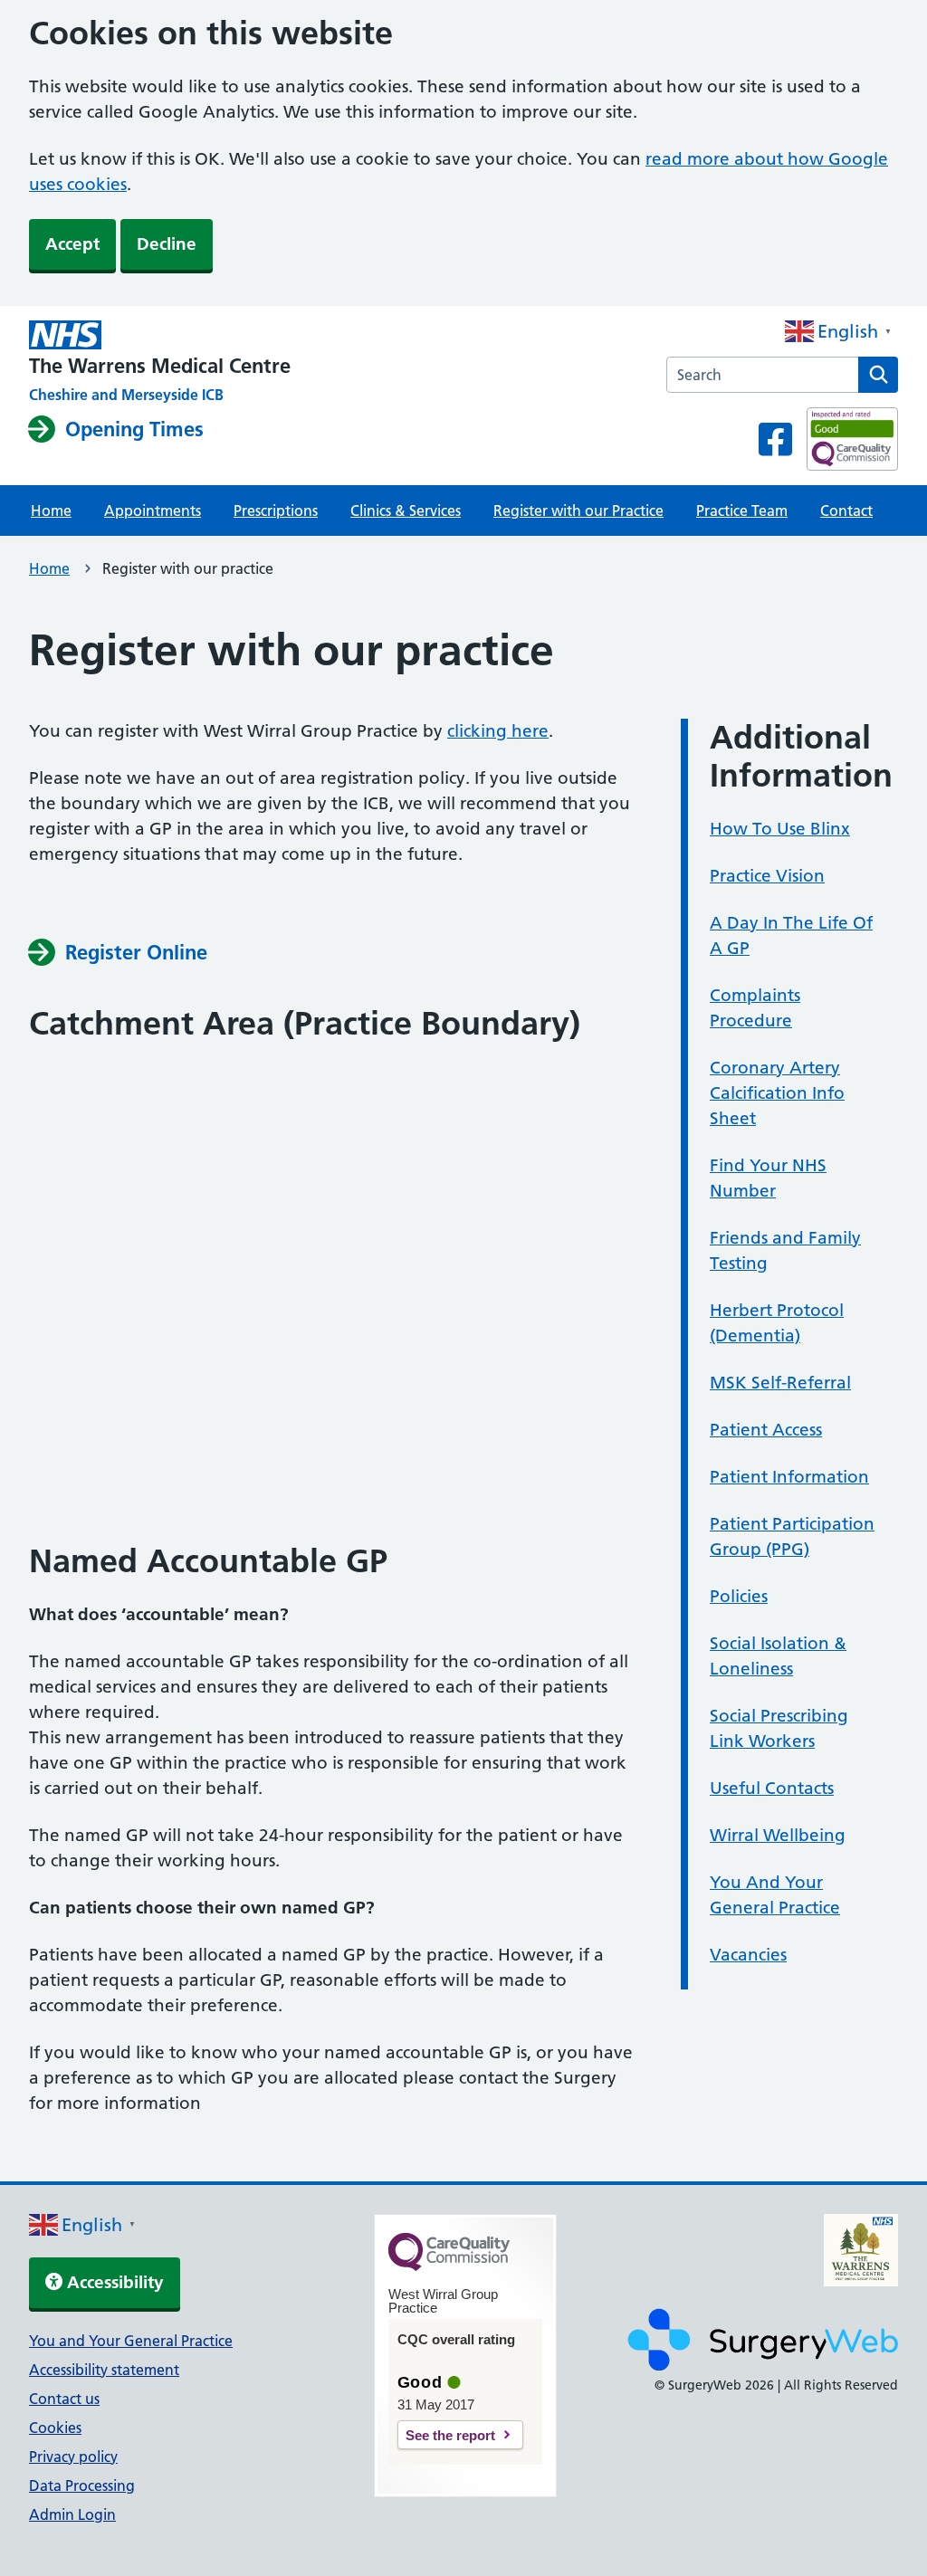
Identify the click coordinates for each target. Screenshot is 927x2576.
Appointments (153, 510)
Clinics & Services (406, 510)
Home (51, 510)
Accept (72, 244)
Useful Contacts (772, 1788)
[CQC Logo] (449, 2266)
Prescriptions (276, 510)
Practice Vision (767, 876)
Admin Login (72, 2514)
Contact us (64, 2399)
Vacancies (748, 1955)
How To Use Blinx (780, 829)
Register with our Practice (578, 510)
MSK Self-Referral (780, 1383)
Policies (739, 1596)
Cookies (55, 2428)
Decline (167, 244)
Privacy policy (73, 2457)
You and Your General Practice (131, 2341)
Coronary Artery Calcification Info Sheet (777, 1093)
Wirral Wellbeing (778, 1835)
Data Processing (82, 2485)
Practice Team (742, 510)
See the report (450, 2435)
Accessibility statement (104, 2370)
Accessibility (113, 2282)
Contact (846, 510)
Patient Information (789, 1477)
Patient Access (766, 1430)
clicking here (498, 731)
